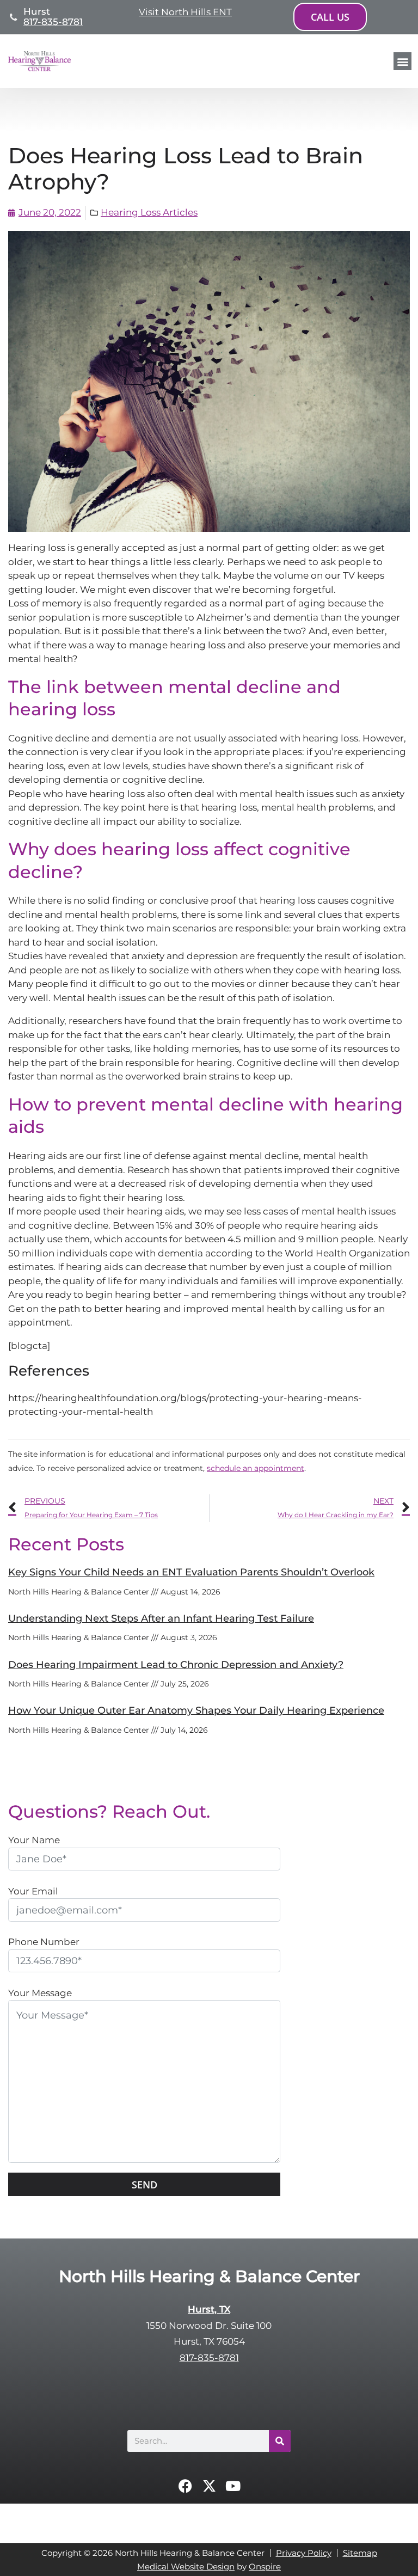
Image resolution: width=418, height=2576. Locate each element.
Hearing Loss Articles (149, 212)
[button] (402, 61)
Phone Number (44, 1942)
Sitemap (360, 2553)
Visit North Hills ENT (185, 12)
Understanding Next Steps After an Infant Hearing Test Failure (161, 1618)
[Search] (280, 2441)
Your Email (33, 1891)
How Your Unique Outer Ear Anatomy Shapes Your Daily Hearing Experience (196, 1710)
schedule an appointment (256, 1468)
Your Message (40, 1993)
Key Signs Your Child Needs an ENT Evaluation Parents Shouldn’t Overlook (191, 1572)
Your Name (34, 1840)
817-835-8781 (53, 22)
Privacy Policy (304, 2553)
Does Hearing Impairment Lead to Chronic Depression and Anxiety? (176, 1665)
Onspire (265, 2566)
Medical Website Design (186, 2566)
